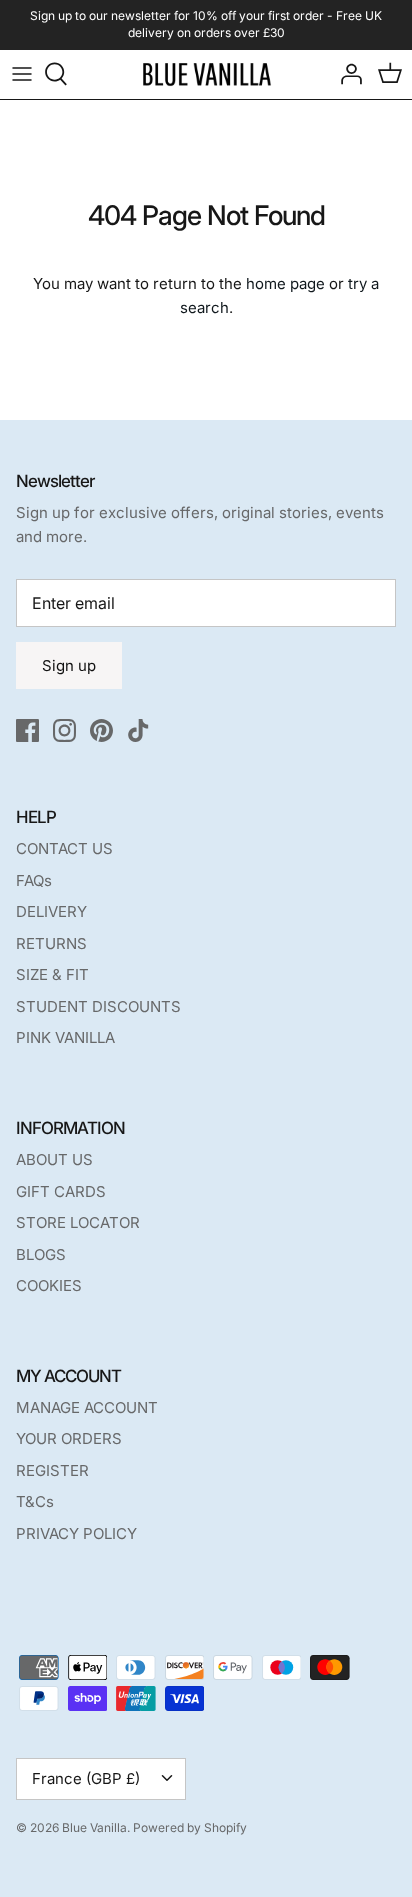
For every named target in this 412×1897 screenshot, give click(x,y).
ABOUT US (54, 1159)
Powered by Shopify (190, 1827)
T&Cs (35, 1501)
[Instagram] (64, 730)
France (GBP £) (86, 1778)
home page (285, 283)
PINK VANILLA (65, 1037)
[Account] (346, 74)
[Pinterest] (101, 730)
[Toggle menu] (22, 74)
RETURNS (51, 943)
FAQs (34, 880)
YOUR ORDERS (69, 1438)
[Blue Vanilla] (206, 74)
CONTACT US (64, 848)
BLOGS (41, 1254)
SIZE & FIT (52, 974)
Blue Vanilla (94, 1827)
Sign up (69, 665)
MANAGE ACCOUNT (87, 1407)
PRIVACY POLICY (76, 1533)
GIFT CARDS (61, 1191)
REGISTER (52, 1470)
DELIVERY (51, 911)
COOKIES (49, 1285)
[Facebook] (27, 730)
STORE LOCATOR (78, 1222)
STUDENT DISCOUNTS (98, 1006)
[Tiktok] (138, 730)
